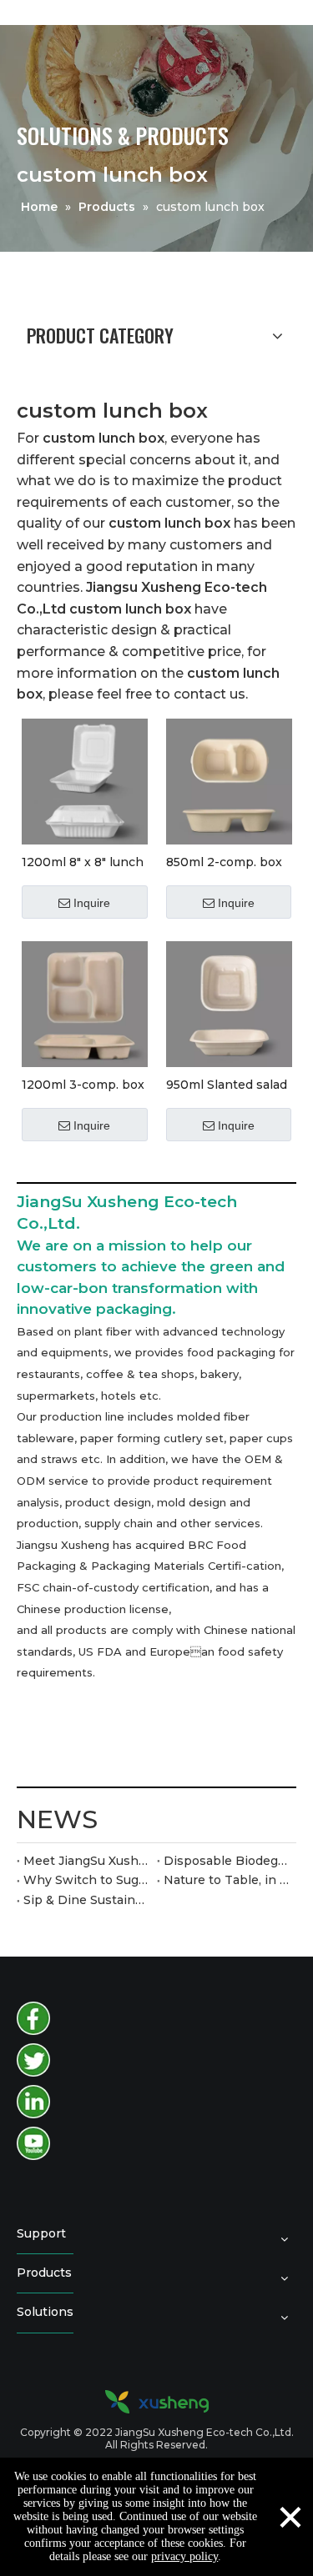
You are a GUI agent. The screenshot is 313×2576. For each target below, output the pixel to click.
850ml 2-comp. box (224, 862)
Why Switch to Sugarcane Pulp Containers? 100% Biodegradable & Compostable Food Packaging (87, 1880)
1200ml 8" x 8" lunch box (83, 862)
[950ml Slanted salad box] (229, 1003)
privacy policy (184, 2556)
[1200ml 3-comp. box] (85, 1003)
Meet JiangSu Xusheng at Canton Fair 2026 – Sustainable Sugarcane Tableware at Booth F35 (87, 1861)
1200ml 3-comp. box (83, 1084)
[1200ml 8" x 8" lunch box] (85, 780)
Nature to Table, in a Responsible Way (227, 1880)
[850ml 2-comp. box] (229, 780)
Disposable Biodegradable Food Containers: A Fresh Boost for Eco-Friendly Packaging (227, 1861)
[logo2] (157, 2402)
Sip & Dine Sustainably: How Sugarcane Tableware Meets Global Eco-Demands (87, 1900)
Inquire (92, 903)
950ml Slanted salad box (227, 1084)
